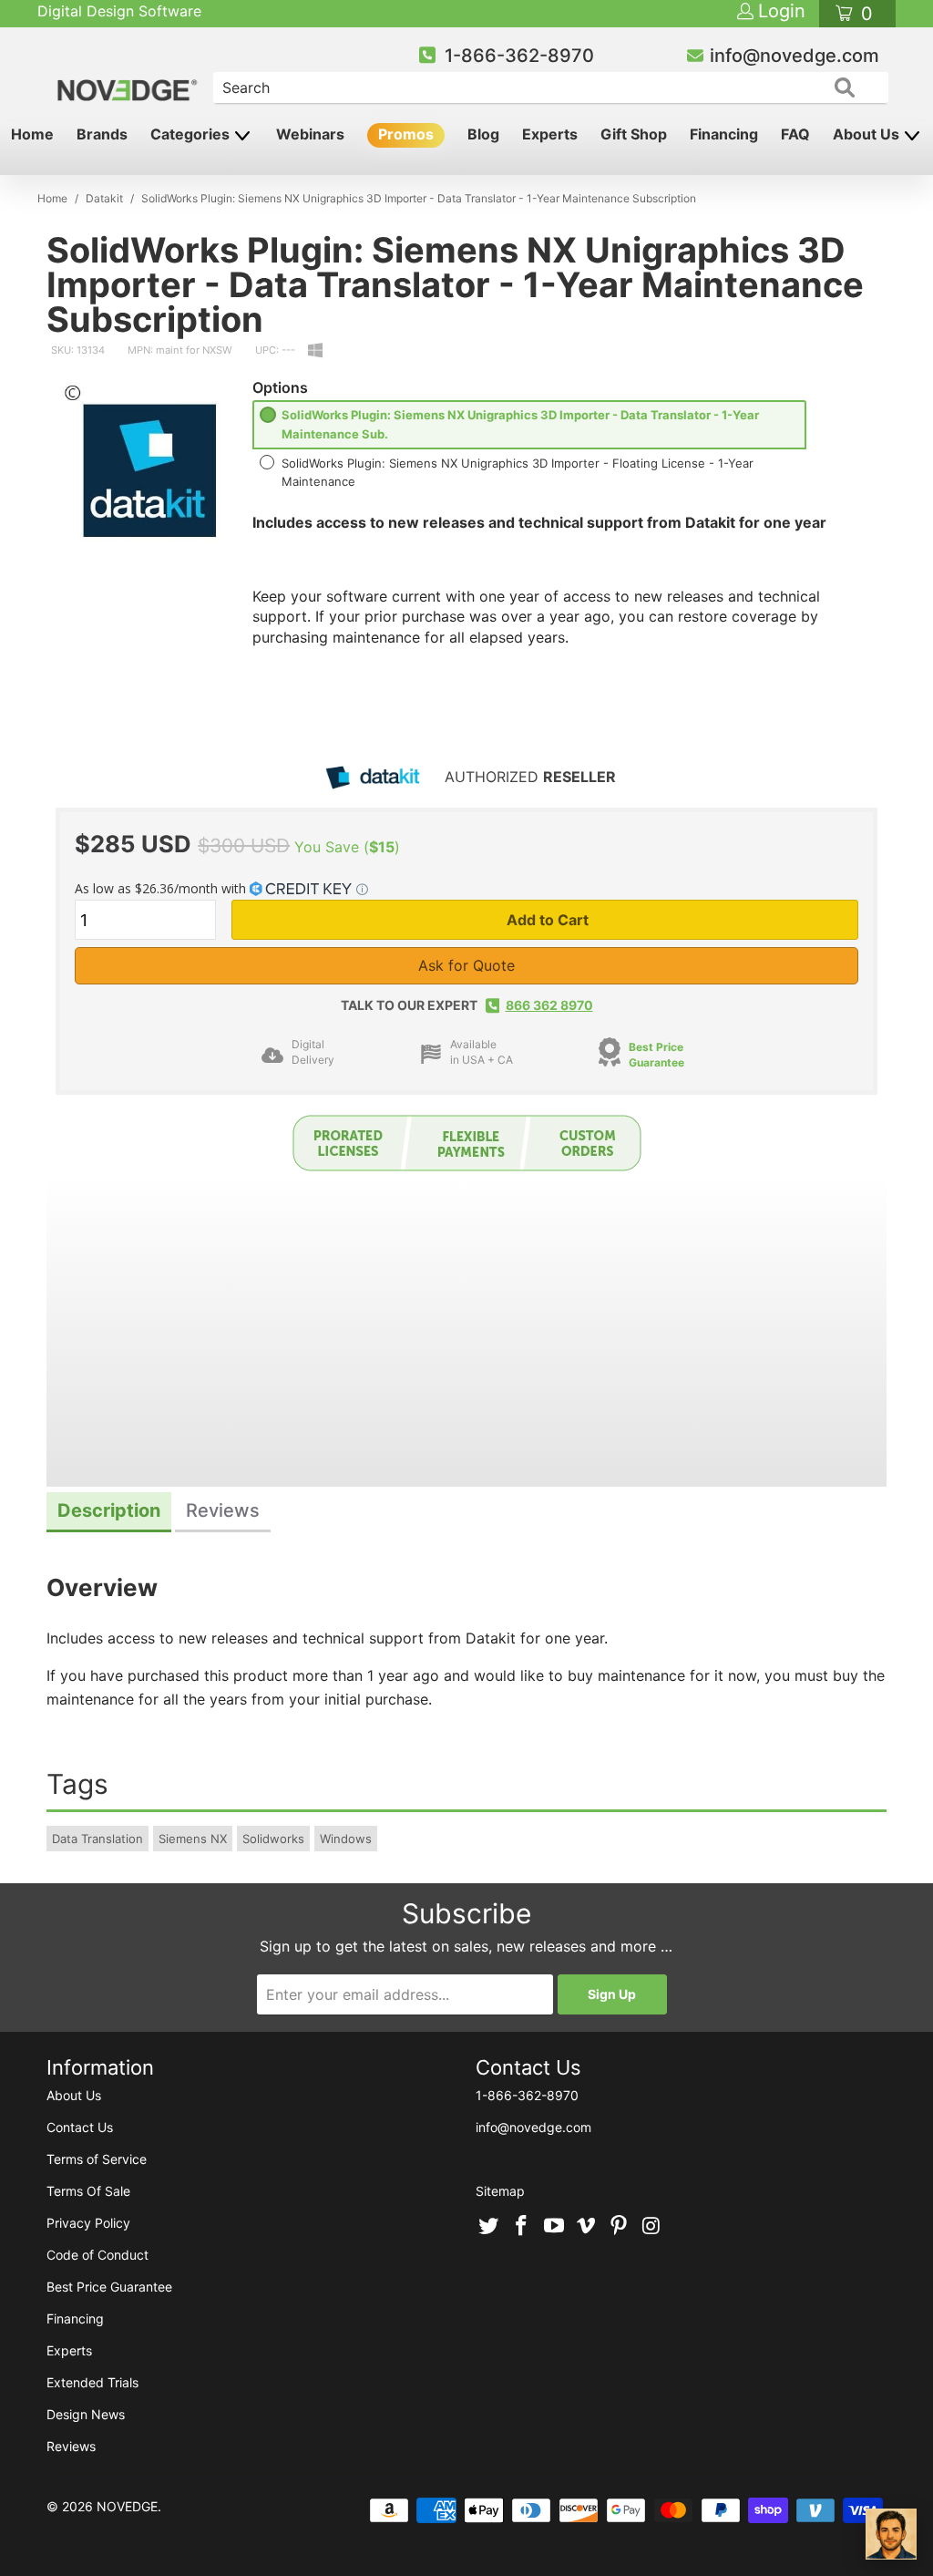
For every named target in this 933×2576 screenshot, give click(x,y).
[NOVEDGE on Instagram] (651, 2227)
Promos (406, 134)
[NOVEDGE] (129, 75)
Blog (483, 134)
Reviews (71, 2446)
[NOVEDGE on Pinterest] (620, 2227)
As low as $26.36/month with (162, 888)
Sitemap (500, 2191)
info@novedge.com (795, 56)
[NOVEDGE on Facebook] (522, 2227)
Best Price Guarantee (656, 1055)
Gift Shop (634, 134)
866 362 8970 (549, 1005)
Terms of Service (97, 2159)
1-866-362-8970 (519, 56)
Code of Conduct (97, 2255)
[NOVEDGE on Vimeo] (587, 2227)
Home (32, 134)
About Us (868, 134)
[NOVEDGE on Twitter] (489, 2227)
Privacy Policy (88, 2223)
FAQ (795, 134)
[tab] (109, 1513)
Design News (86, 2414)
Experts (550, 134)
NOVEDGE (127, 2506)
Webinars (310, 134)
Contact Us (80, 2127)
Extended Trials (92, 2382)
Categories (192, 134)
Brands (102, 134)
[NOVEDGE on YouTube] (554, 2227)
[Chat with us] (891, 2534)
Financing (724, 134)
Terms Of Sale (88, 2191)
